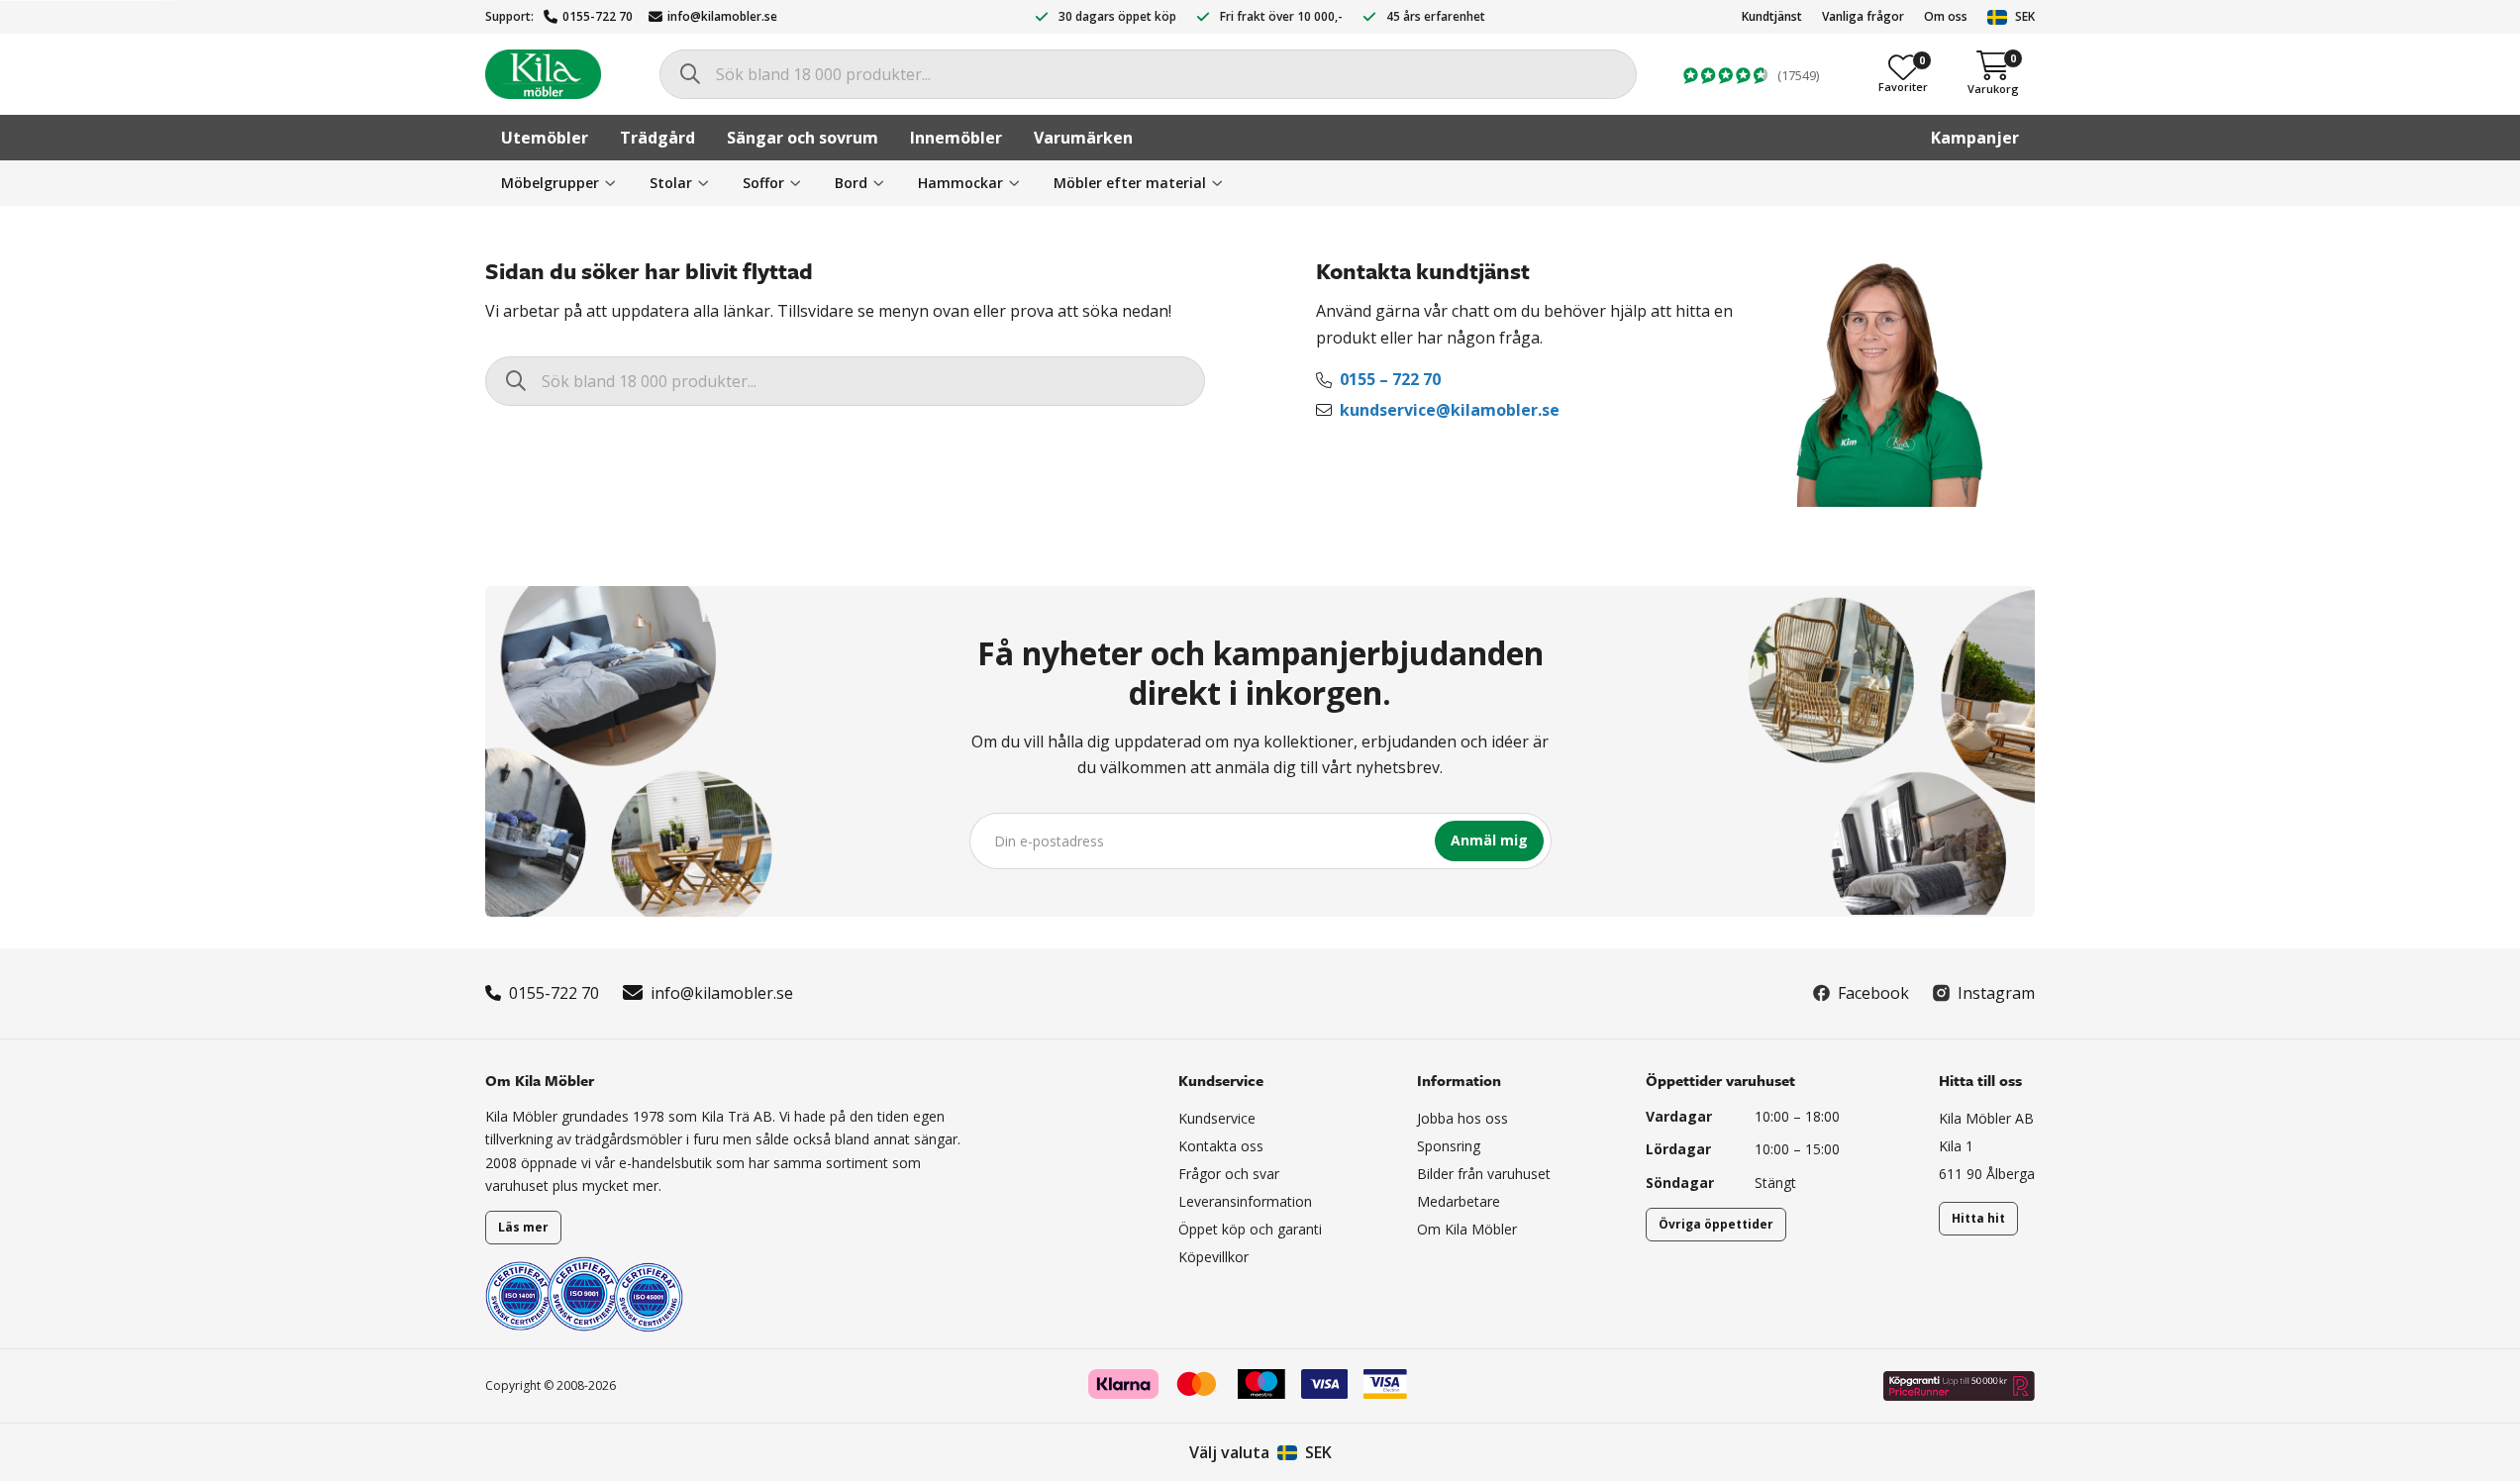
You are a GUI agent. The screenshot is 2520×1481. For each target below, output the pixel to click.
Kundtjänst (1772, 16)
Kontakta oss (1221, 1146)
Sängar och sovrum (803, 138)
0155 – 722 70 (1390, 379)
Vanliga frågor (1863, 16)
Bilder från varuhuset (1484, 1174)
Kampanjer (1975, 138)
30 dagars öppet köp (1117, 16)
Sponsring (1449, 1146)
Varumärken (1083, 138)
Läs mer (523, 1227)
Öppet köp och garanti (1250, 1229)
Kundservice (1217, 1118)
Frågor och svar (1229, 1174)
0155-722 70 (598, 16)
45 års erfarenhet (1436, 16)
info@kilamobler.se (722, 16)
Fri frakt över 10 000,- (1281, 16)
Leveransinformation (1245, 1201)
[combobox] (1148, 74)
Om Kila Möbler (1467, 1229)
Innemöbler (956, 138)
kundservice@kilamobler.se (1450, 410)
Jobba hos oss (1462, 1118)
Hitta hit (1978, 1218)
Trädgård (657, 138)
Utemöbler (545, 138)
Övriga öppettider (1716, 1224)
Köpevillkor (1213, 1257)
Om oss (1946, 16)
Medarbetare (1459, 1201)
